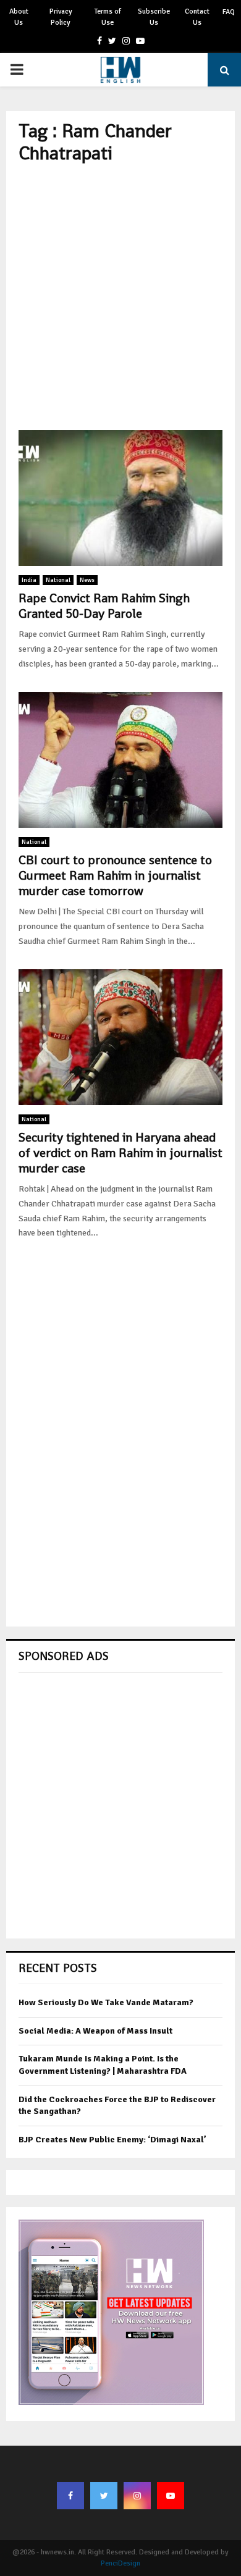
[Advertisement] (120, 297)
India (29, 580)
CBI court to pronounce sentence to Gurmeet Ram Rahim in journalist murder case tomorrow (115, 875)
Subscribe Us (154, 17)
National (58, 580)
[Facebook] (70, 2496)
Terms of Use (108, 17)
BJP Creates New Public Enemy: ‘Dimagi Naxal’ (112, 2140)
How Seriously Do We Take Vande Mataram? (106, 2002)
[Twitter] (104, 2496)
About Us (19, 17)
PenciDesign (120, 2563)
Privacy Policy (61, 17)
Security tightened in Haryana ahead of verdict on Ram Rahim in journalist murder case (120, 1153)
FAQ (229, 12)
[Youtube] (171, 2496)
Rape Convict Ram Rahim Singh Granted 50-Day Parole (104, 606)
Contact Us (197, 17)
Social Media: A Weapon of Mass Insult (95, 2031)
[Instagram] (137, 2496)
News (87, 580)
